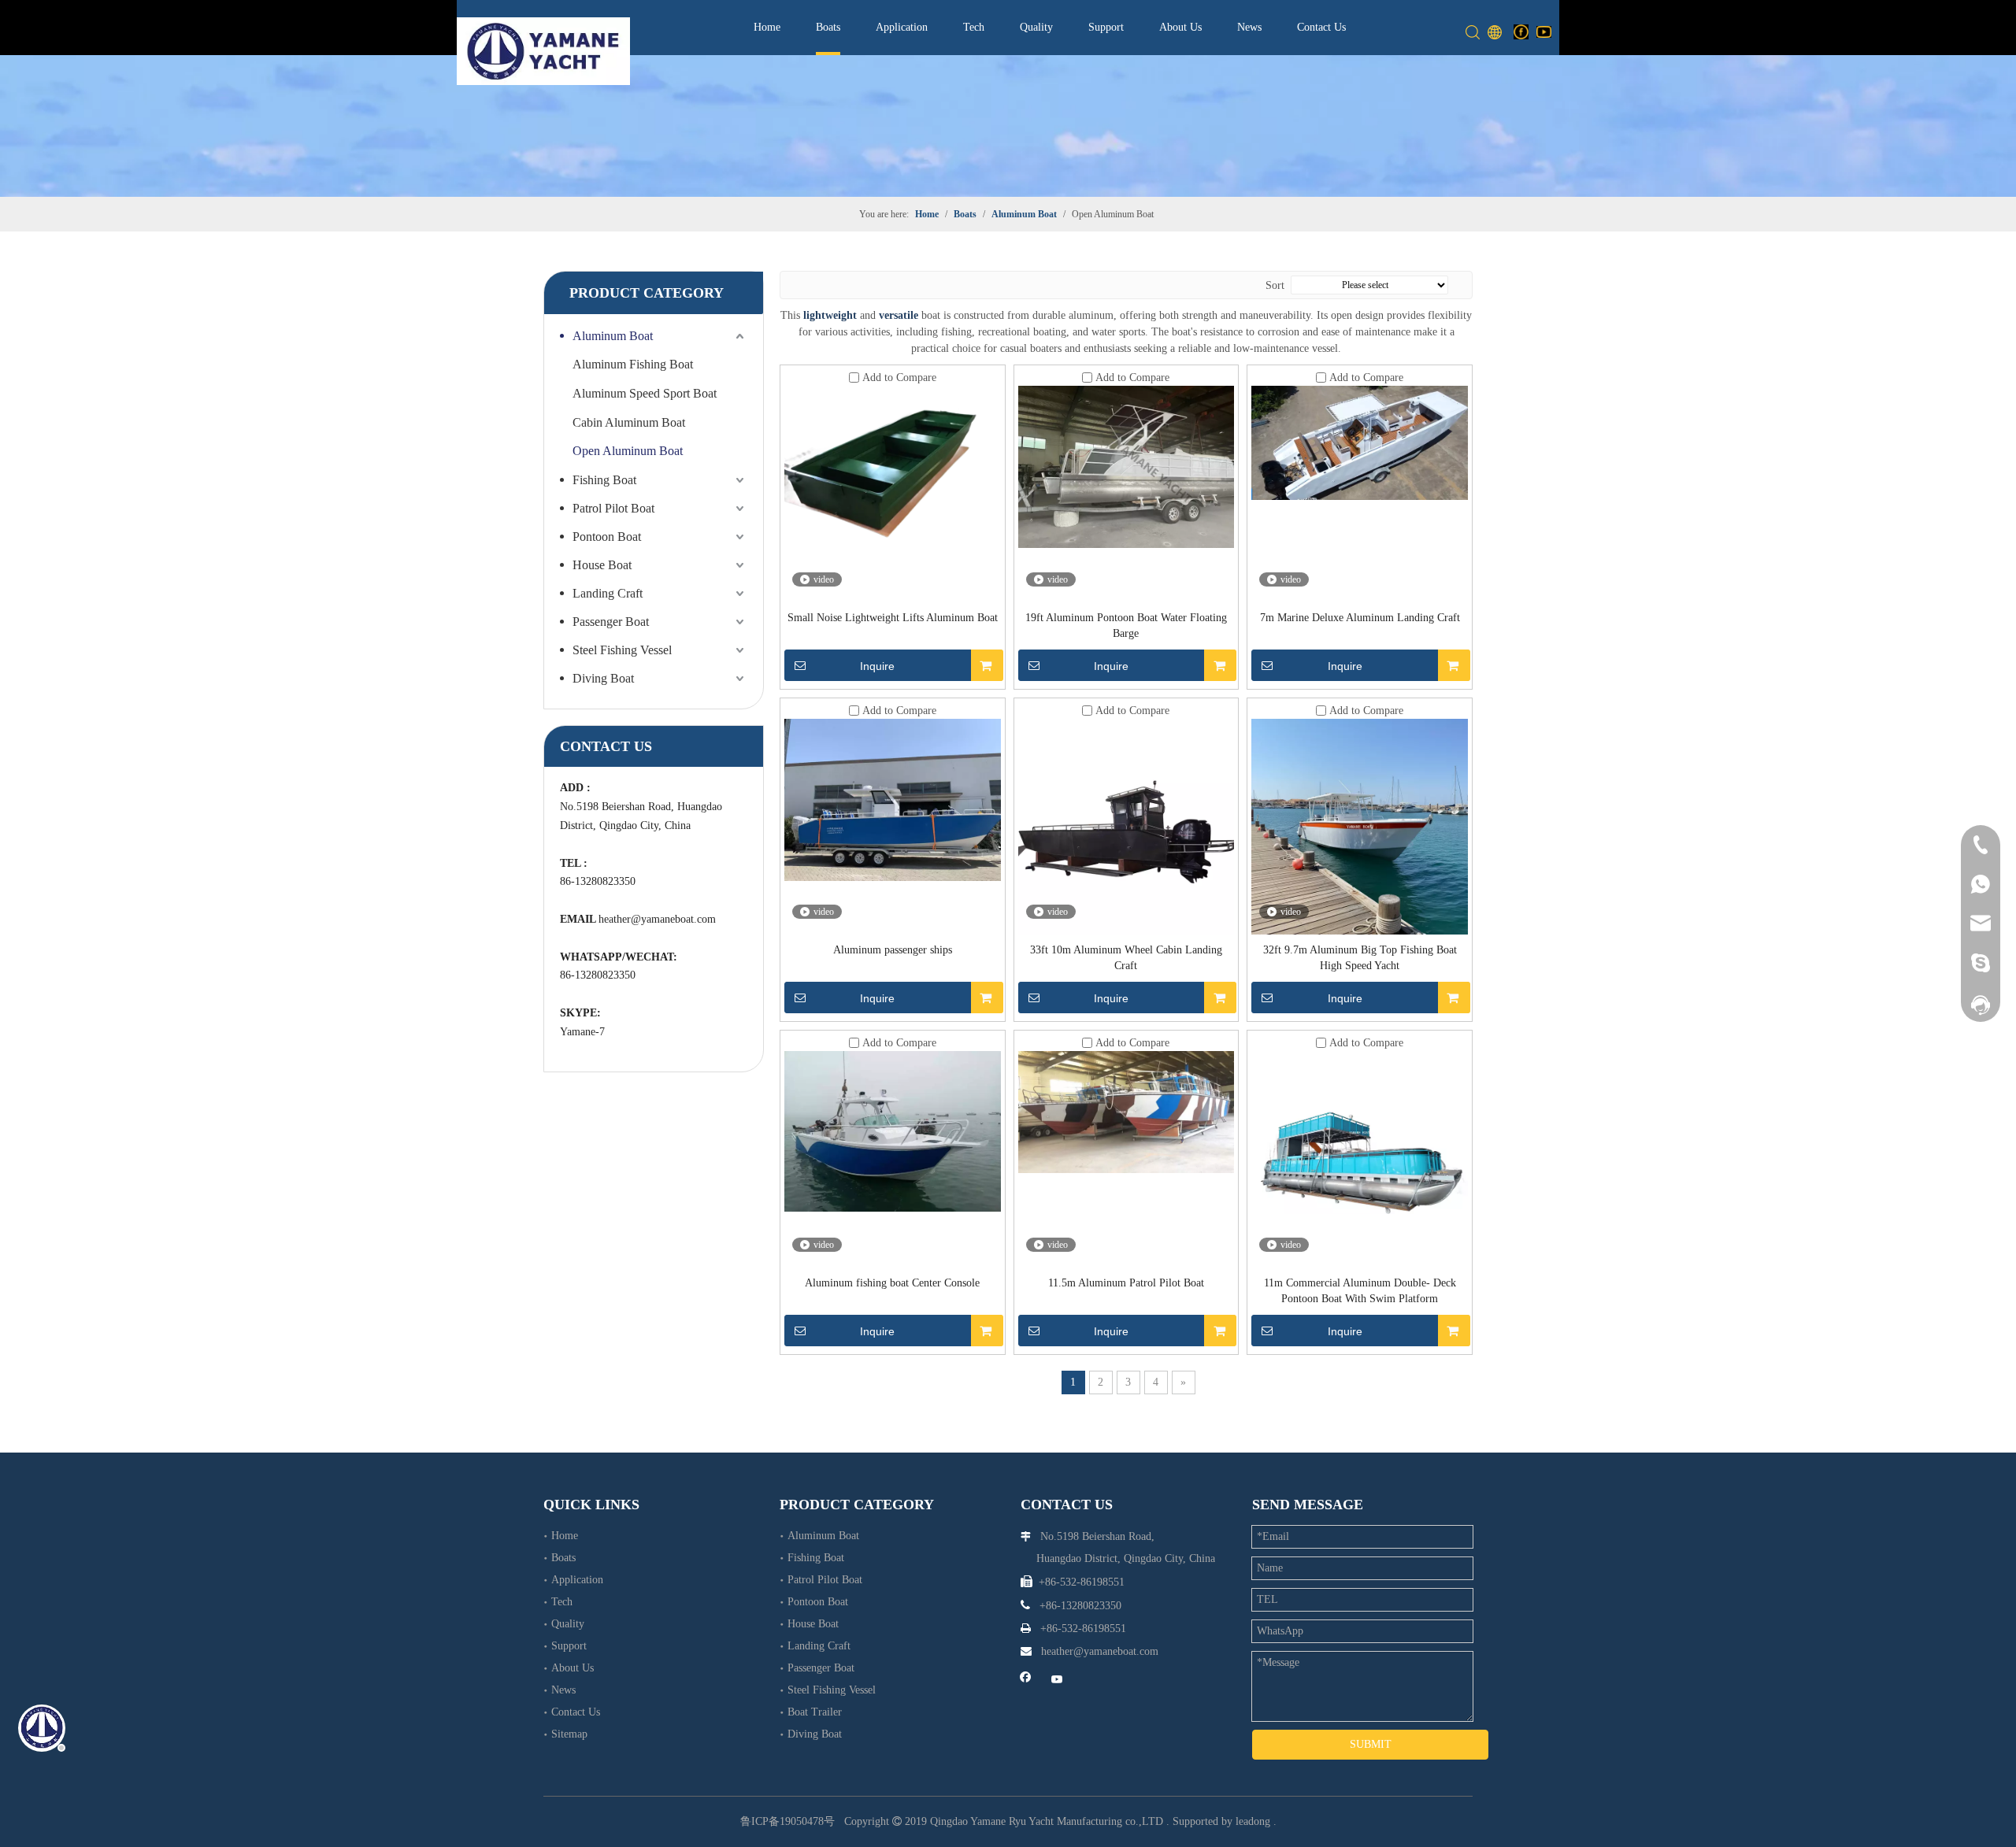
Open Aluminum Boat (628, 451)
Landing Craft (608, 593)
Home (767, 27)
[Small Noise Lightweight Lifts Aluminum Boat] (893, 480)
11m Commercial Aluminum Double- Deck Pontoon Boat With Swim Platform (1360, 1291)
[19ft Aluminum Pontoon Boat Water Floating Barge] (1127, 466)
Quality (1036, 27)
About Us (1180, 27)
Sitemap (569, 1734)
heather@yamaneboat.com (657, 919)
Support (1106, 27)
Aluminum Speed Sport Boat (645, 393)
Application (902, 27)
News (1249, 27)
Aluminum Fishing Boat (633, 364)
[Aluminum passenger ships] (893, 799)
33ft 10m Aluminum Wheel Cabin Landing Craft (1126, 958)
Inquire (877, 666)
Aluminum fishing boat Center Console (892, 1283)
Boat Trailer (815, 1712)
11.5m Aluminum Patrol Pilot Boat (1126, 1283)
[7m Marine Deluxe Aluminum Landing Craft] (1360, 442)
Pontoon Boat (607, 537)
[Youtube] (1544, 31)
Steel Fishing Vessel (622, 650)
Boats (828, 27)
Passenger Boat (611, 622)
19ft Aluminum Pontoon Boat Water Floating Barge (1126, 626)
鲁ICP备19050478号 (787, 1821)
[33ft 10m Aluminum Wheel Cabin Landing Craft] (1127, 825)
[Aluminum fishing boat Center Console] (893, 1130)
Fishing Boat (604, 480)
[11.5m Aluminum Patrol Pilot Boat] (1127, 1111)
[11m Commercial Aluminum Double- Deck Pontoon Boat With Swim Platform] (1360, 1132)
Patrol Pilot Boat (613, 508)
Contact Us (1321, 27)
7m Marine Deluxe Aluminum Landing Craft (1360, 618)
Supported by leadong (1221, 1821)
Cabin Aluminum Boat (629, 422)
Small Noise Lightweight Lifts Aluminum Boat (893, 618)
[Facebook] (1521, 31)
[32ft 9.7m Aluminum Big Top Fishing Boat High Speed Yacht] (1360, 825)
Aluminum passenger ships (893, 950)
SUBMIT (1371, 1744)
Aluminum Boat (613, 336)
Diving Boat (603, 678)
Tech (974, 27)
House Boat (602, 565)
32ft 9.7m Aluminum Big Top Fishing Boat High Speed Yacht (1360, 958)
